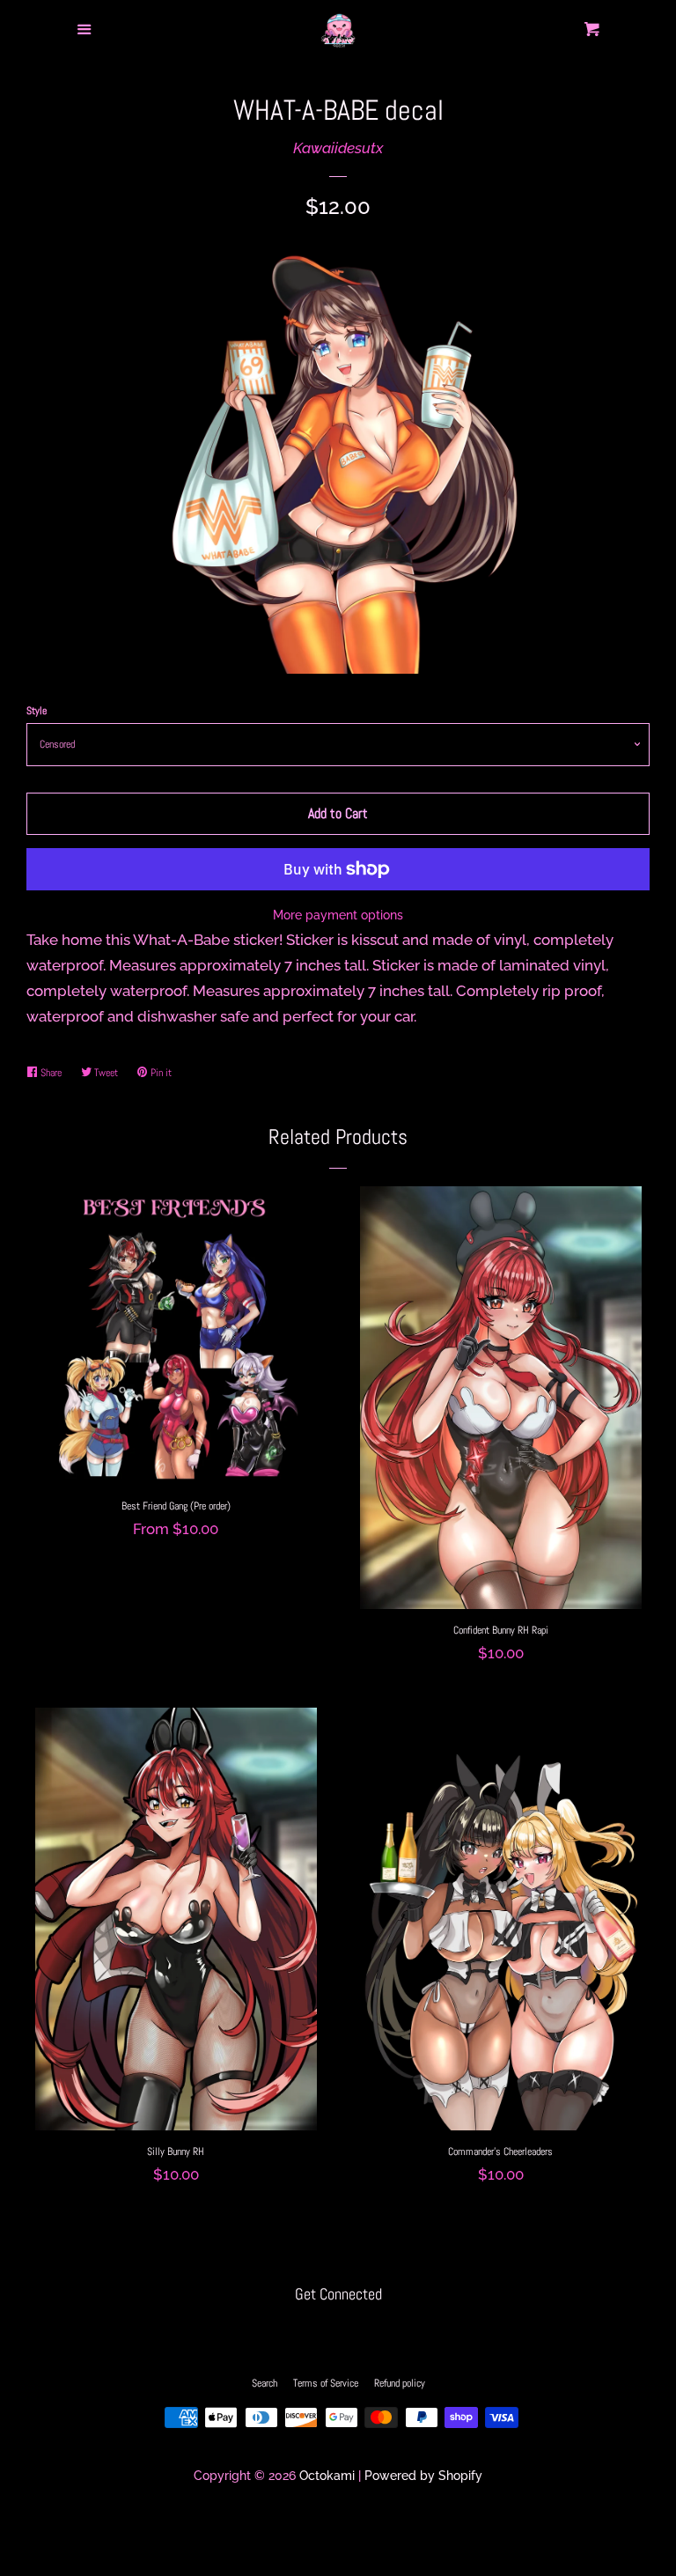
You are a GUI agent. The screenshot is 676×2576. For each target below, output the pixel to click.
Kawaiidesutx (338, 148)
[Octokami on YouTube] (372, 2331)
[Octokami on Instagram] (338, 2331)
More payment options (338, 915)
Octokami (327, 2476)
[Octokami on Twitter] (305, 2331)
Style (37, 711)
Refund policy (400, 2383)
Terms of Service (326, 2383)
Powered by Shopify (423, 2476)
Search (265, 2383)
